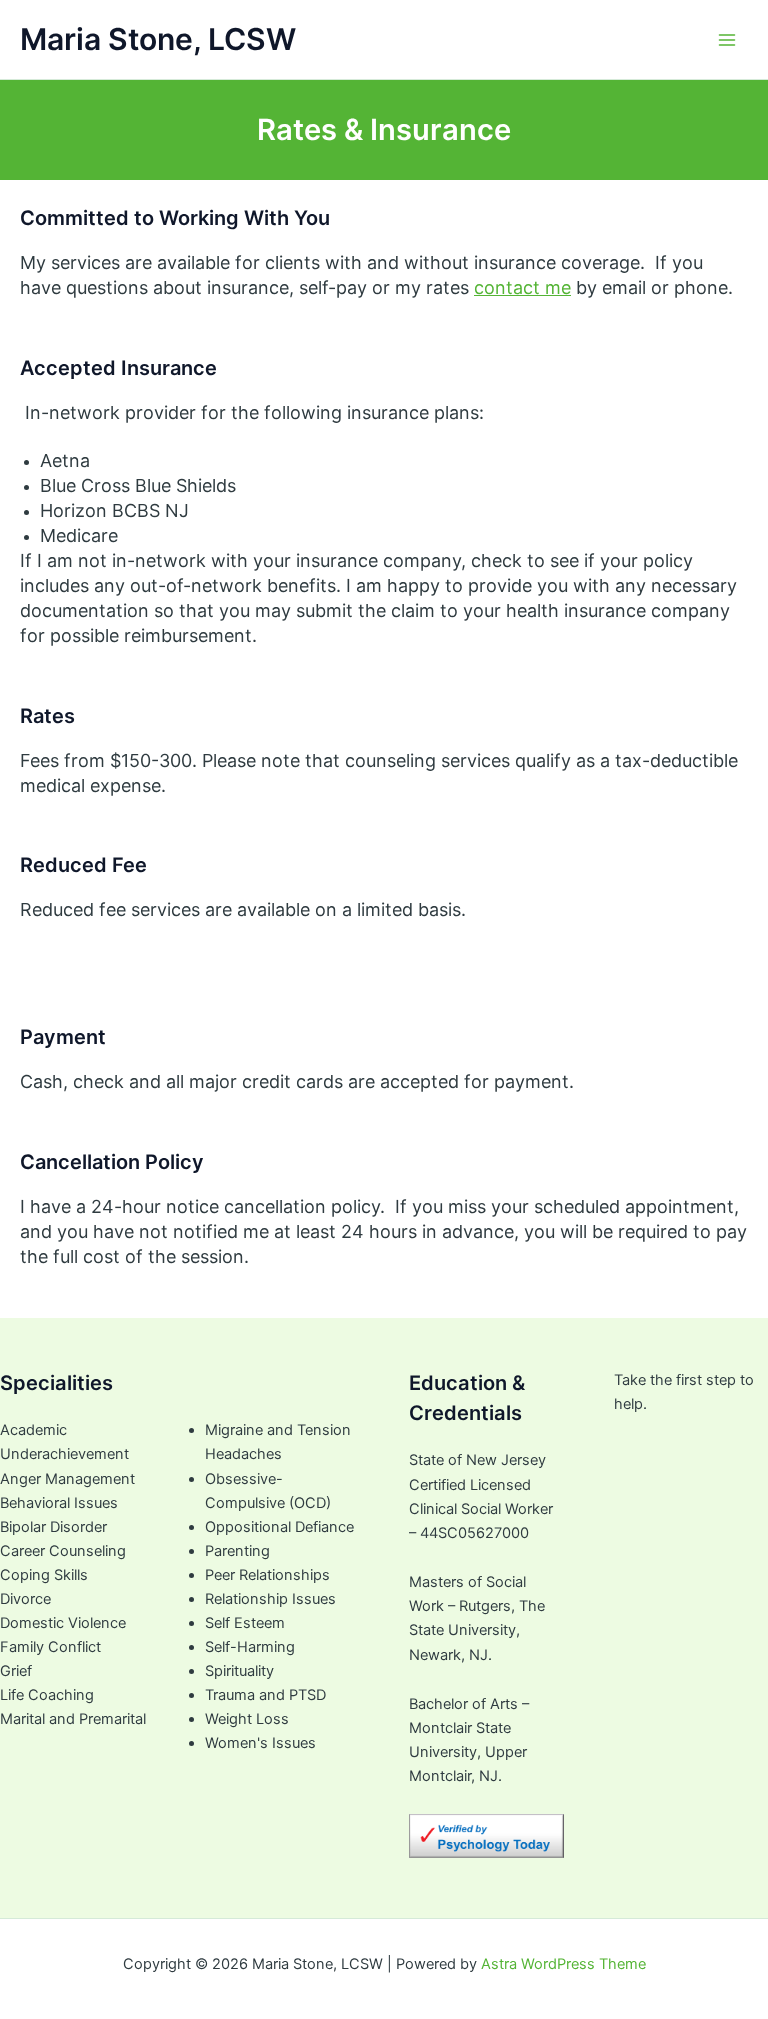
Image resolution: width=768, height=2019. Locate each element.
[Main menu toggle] (727, 40)
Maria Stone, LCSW (158, 39)
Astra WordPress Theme (563, 1964)
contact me (522, 287)
